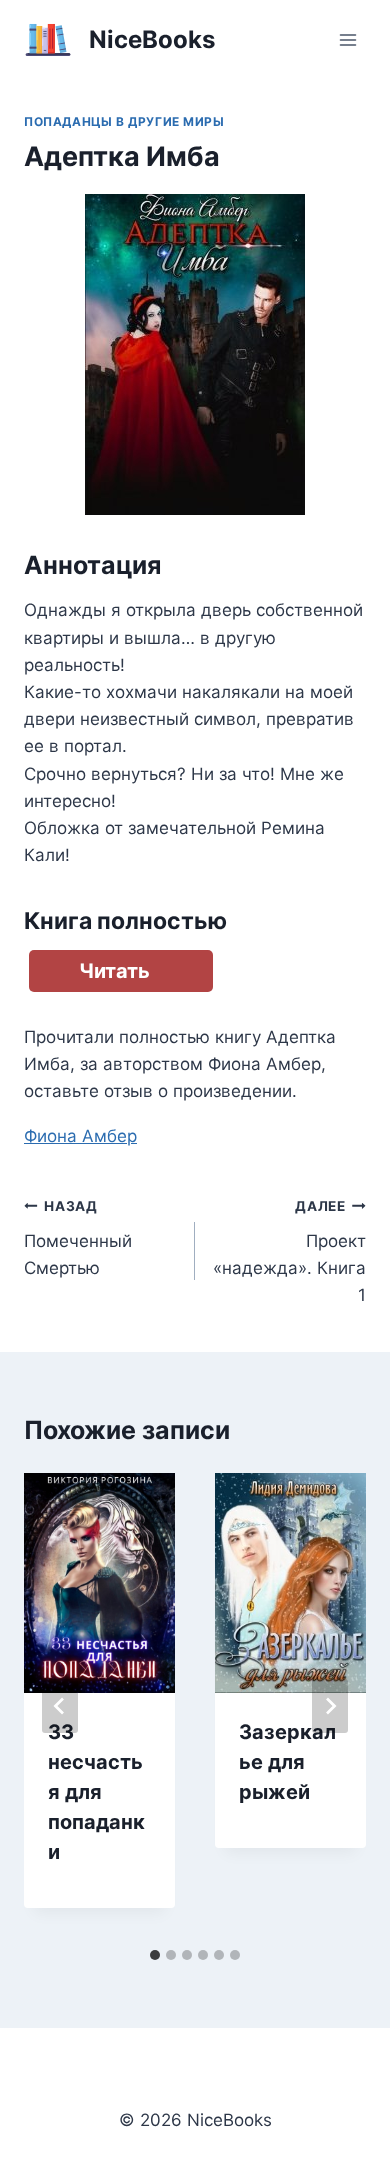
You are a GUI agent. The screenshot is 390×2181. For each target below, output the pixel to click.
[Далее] (330, 1706)
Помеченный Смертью (78, 1238)
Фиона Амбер (80, 1136)
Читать (114, 971)
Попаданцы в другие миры (124, 121)
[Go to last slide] (60, 1706)
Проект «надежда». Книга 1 (289, 1251)
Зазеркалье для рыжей (287, 1762)
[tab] (155, 1955)
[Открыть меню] (347, 39)
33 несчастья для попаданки (96, 1792)
